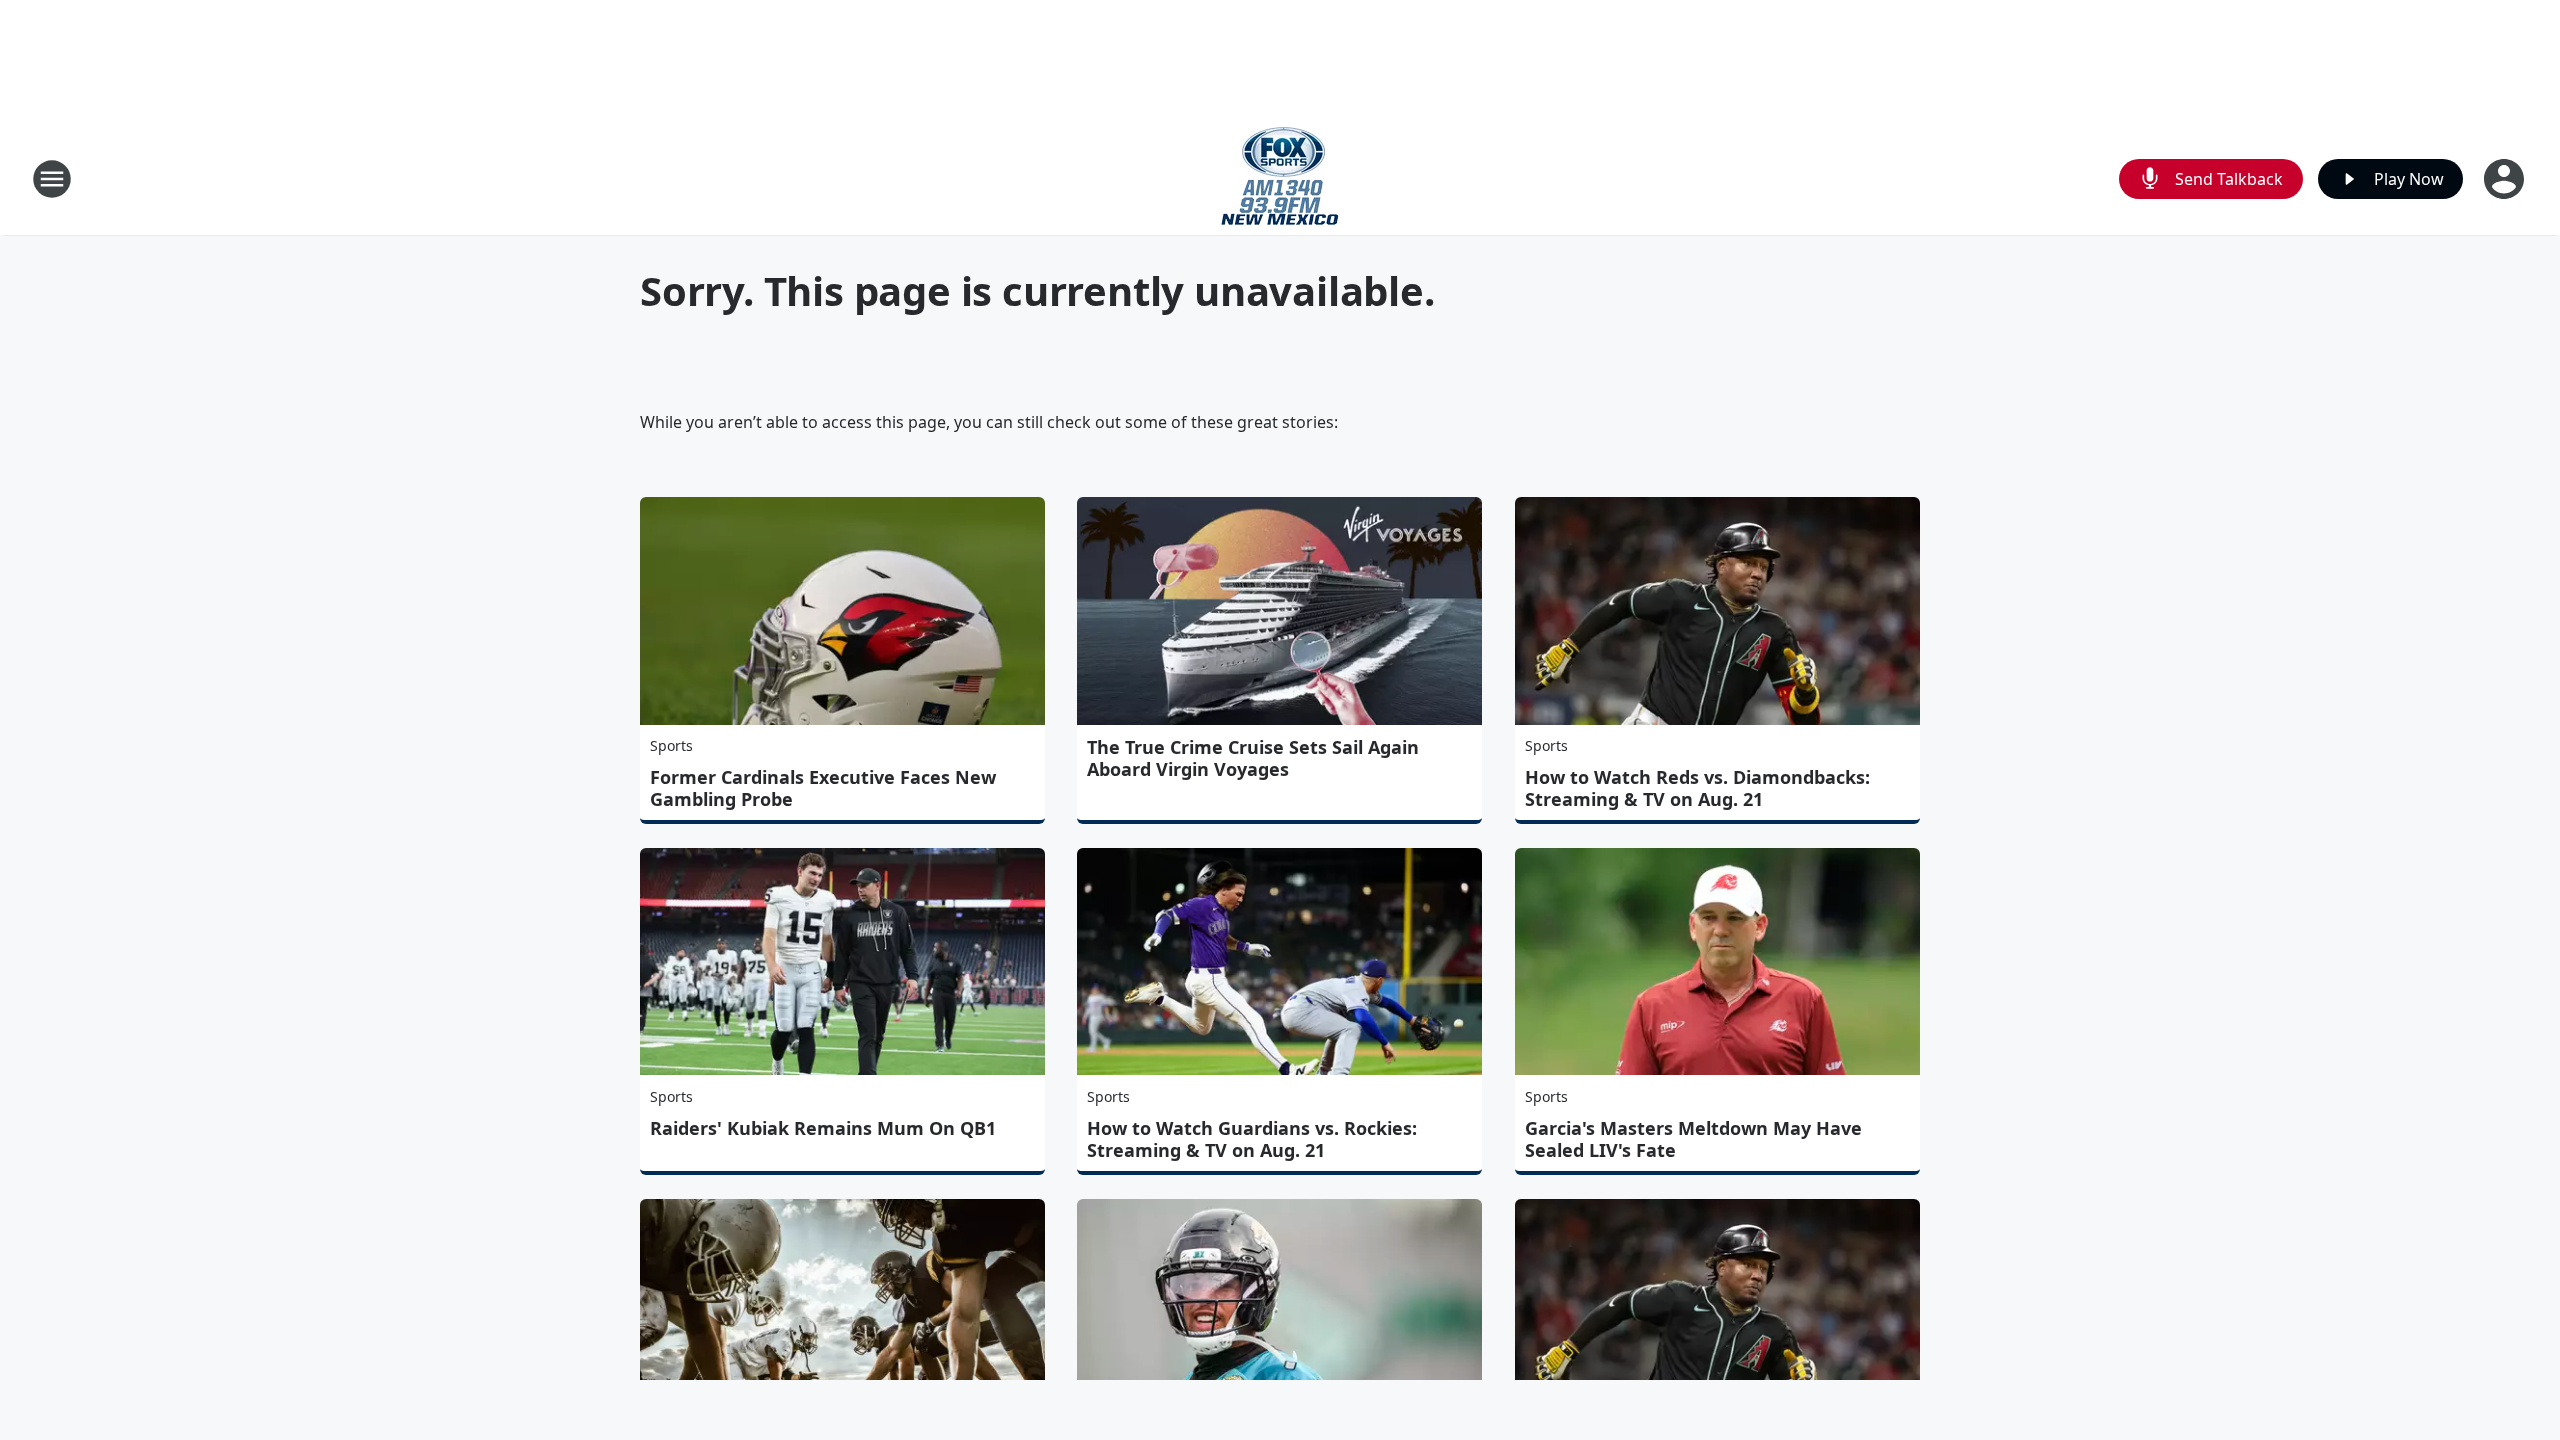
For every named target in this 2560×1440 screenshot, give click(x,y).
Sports (671, 745)
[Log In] (2506, 179)
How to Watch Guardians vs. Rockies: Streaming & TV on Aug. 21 (1252, 1139)
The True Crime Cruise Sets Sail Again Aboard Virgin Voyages (1253, 758)
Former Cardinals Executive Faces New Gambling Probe (823, 788)
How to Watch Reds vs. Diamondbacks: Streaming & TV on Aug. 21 (1697, 788)
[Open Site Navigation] (52, 179)
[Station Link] (1280, 178)
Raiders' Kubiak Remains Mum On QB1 (823, 1128)
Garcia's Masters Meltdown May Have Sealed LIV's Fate (1693, 1139)
